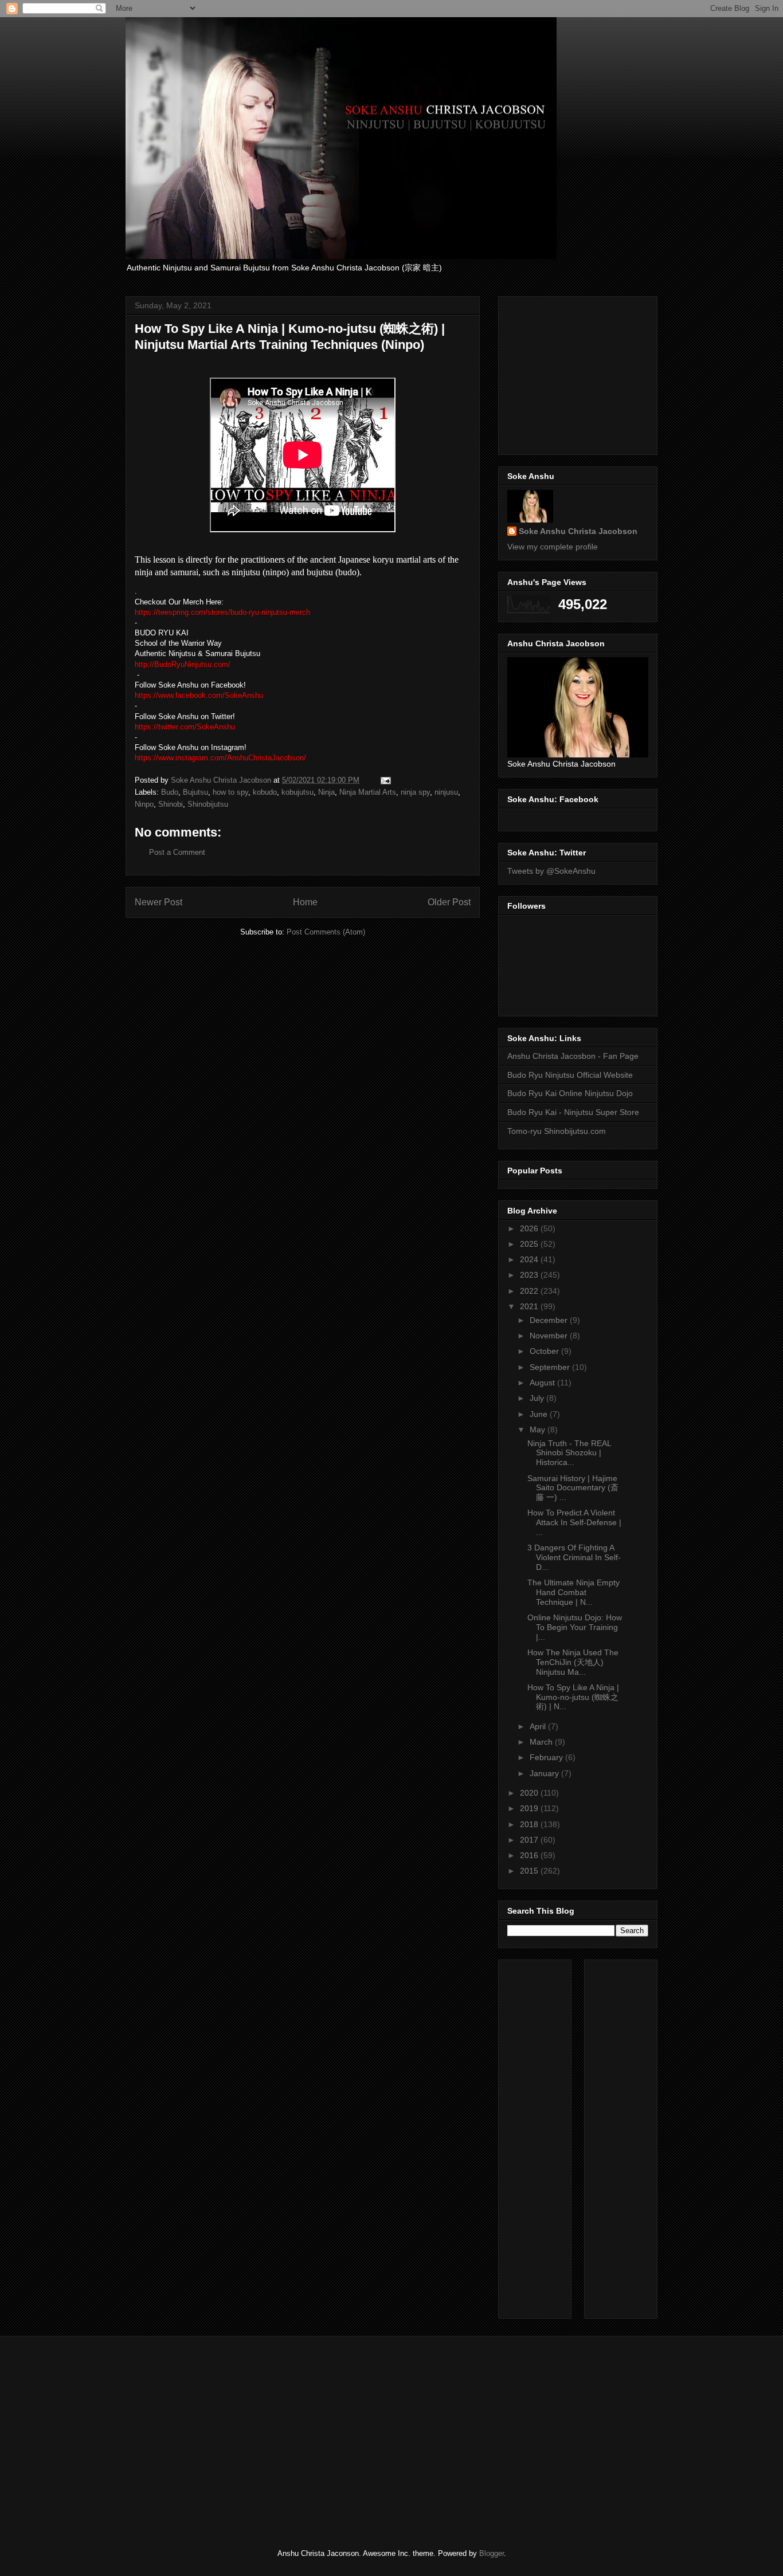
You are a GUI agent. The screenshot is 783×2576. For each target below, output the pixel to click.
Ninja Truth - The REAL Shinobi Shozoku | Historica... (569, 1453)
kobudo (265, 792)
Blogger (492, 2553)
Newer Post (158, 902)
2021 (530, 1306)
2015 (530, 1871)
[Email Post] (385, 780)
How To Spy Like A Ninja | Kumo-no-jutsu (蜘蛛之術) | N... (573, 1697)
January (545, 1773)
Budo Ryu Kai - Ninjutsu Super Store (573, 1112)
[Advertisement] (593, 372)
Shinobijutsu (208, 804)
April (539, 1726)
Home (305, 902)
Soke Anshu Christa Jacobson (578, 531)
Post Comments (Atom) (326, 932)
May (539, 1430)
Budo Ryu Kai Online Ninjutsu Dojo (570, 1093)
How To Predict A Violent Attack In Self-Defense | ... (574, 1522)
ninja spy (415, 792)
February (547, 1757)
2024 (530, 1259)
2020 (530, 1793)
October (545, 1351)
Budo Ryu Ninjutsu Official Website (570, 1075)
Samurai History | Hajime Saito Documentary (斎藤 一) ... (573, 1488)
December (550, 1320)
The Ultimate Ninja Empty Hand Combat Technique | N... (573, 1592)
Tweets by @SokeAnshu (551, 871)
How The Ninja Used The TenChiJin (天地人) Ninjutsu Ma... (573, 1662)
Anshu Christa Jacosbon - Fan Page (573, 1056)
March (542, 1742)
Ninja (326, 792)
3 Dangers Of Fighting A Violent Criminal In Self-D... (574, 1557)
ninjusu (446, 792)
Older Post (449, 902)
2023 (530, 1275)
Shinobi (171, 804)
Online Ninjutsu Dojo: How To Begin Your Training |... (575, 1627)
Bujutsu (195, 792)
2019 (530, 1808)
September (551, 1367)
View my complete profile (553, 547)
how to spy (230, 792)
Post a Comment (177, 852)
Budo (170, 792)
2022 (530, 1291)
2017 (530, 1840)
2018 (530, 1824)
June (540, 1414)
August (543, 1383)
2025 (530, 1244)
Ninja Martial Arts (368, 792)
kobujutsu (297, 792)
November (550, 1336)
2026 (530, 1228)
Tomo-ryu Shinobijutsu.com (557, 1131)
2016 (530, 1855)
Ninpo (144, 804)
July (538, 1398)
